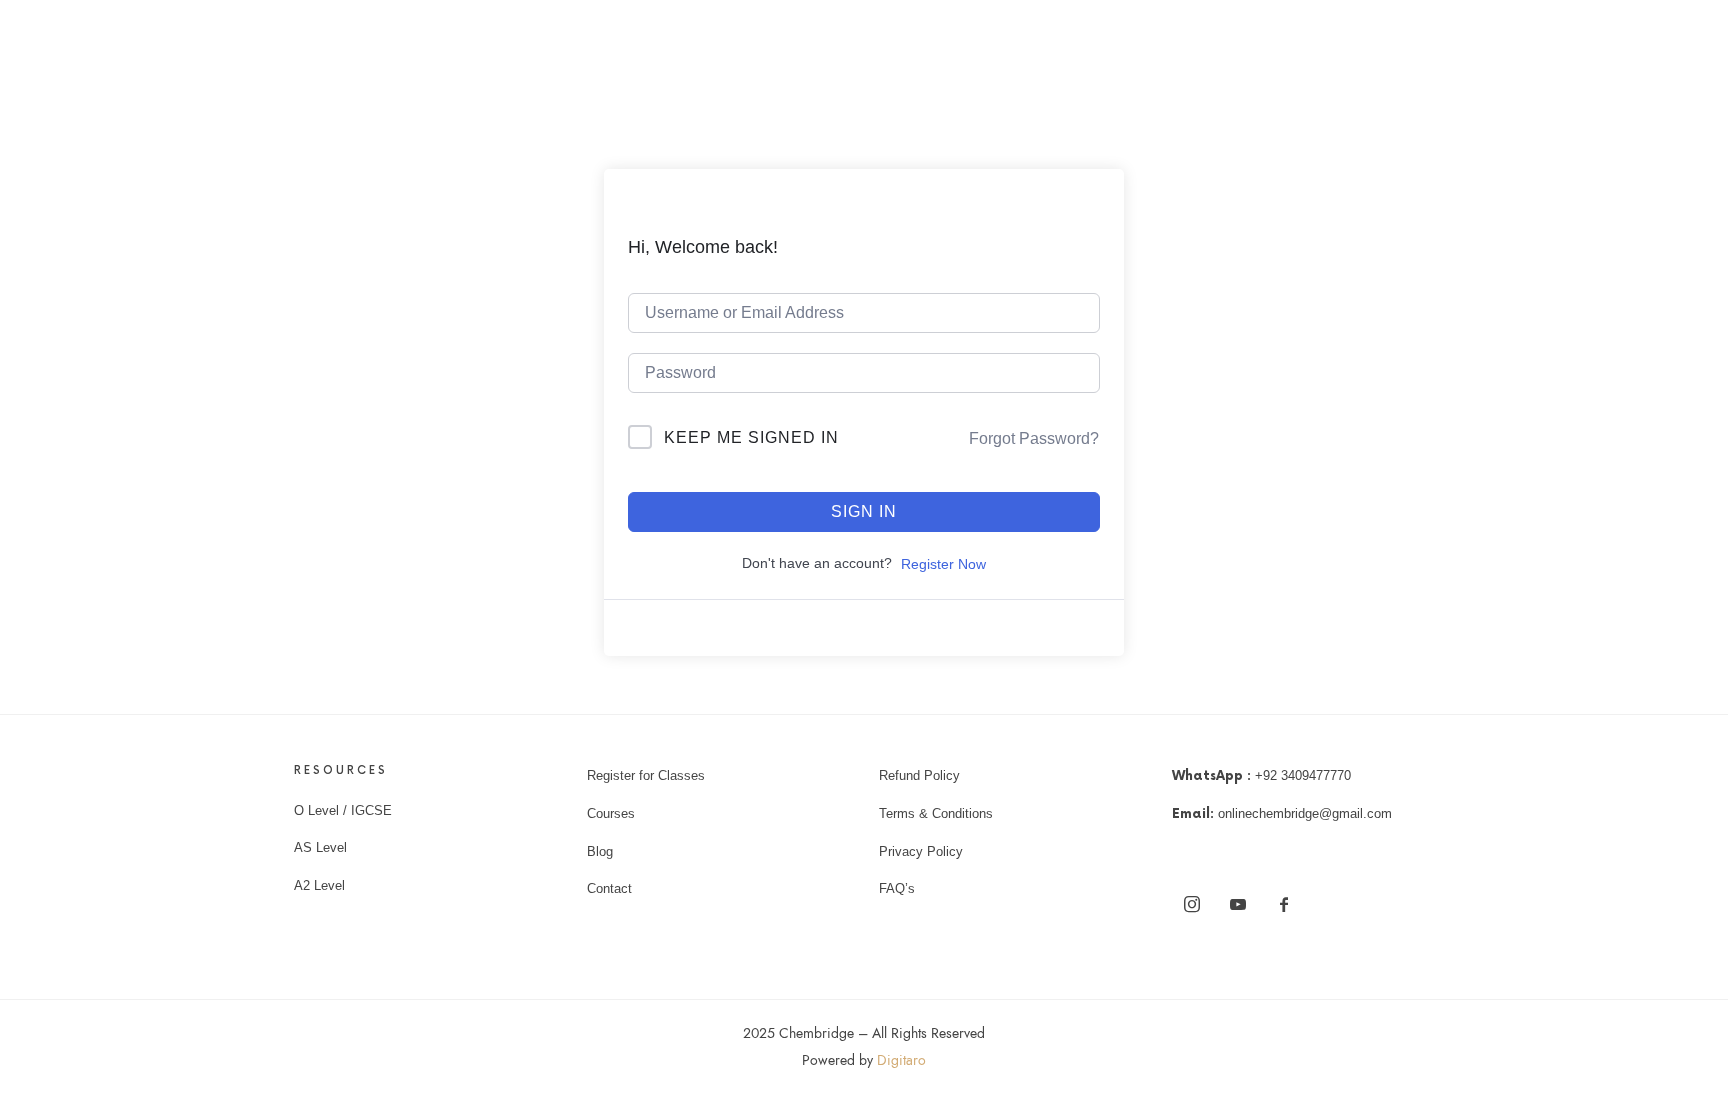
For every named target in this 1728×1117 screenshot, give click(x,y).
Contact (609, 888)
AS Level (320, 847)
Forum (1230, 54)
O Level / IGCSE (343, 810)
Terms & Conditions (936, 813)
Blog (600, 851)
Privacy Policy (921, 851)
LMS (1027, 54)
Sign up (1324, 54)
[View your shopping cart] (1423, 55)
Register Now (943, 564)
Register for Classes (646, 775)
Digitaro (901, 1060)
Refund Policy (919, 775)
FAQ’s (897, 888)
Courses (1091, 54)
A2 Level (319, 885)
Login (1275, 54)
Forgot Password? (1034, 438)
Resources (1164, 54)
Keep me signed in (751, 437)
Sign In (864, 511)
